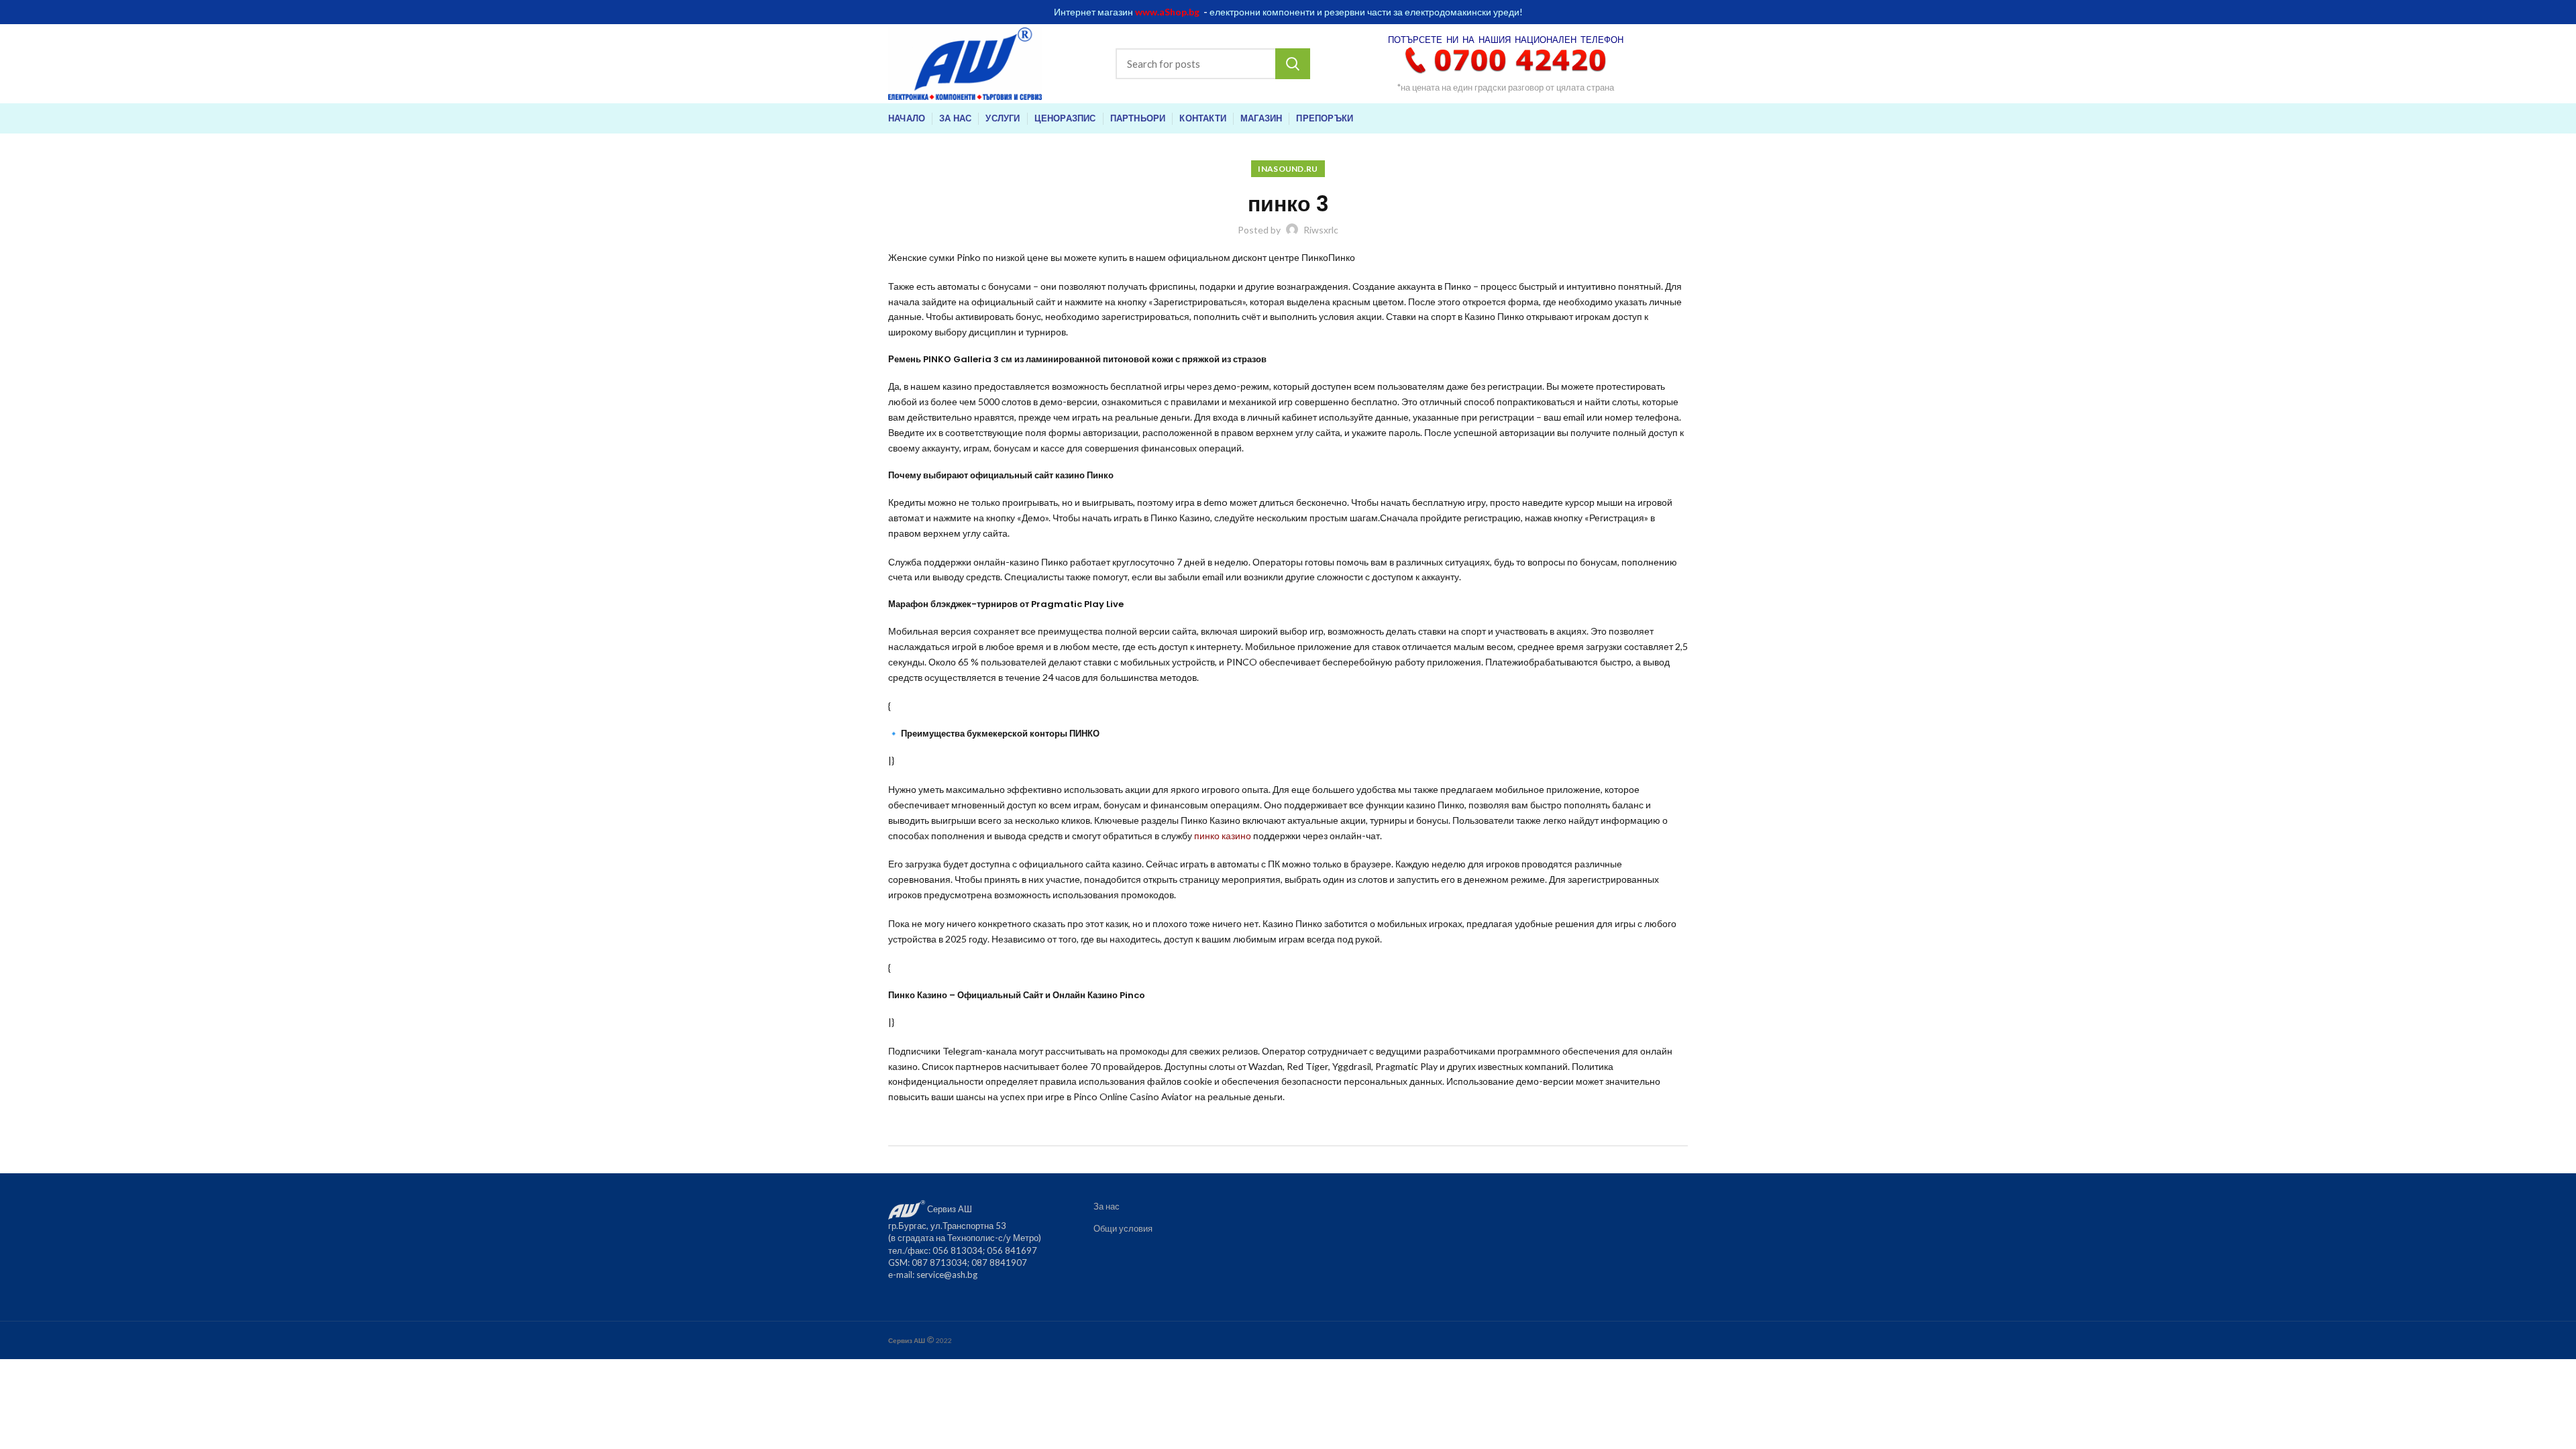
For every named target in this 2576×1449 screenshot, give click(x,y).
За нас (1107, 1206)
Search (1293, 64)
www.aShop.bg (1167, 12)
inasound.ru (1288, 169)
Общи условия (1123, 1228)
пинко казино (1223, 836)
